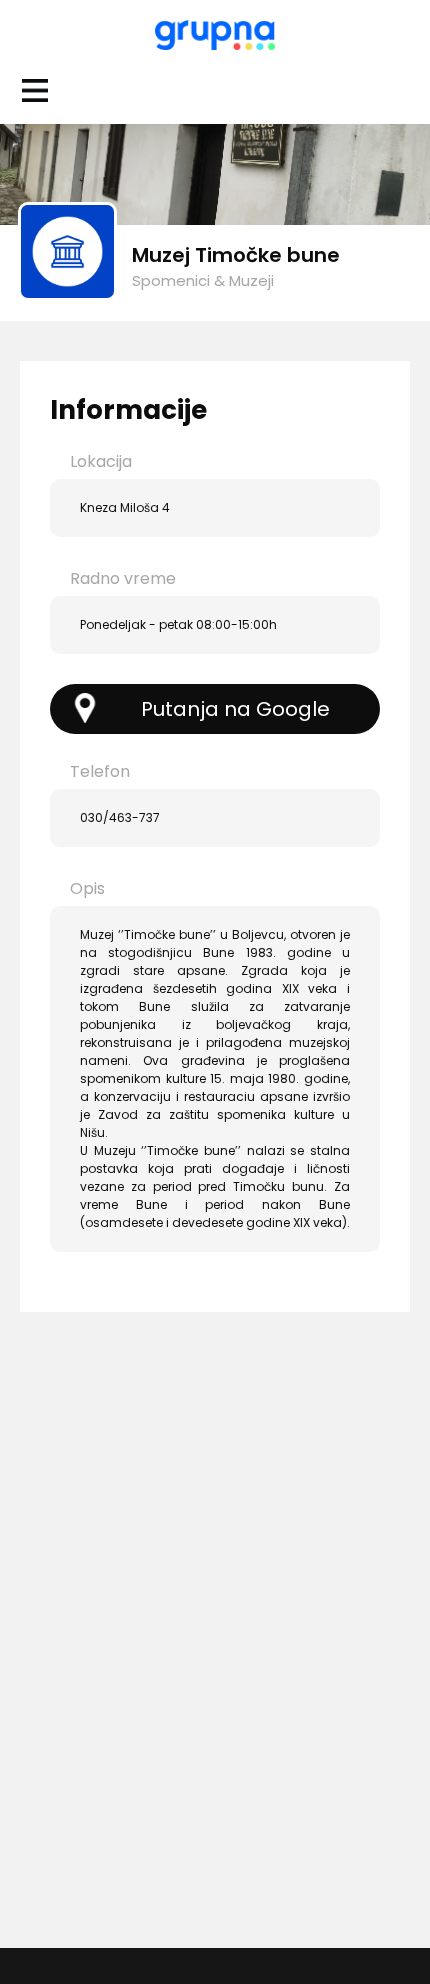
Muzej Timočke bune (236, 255)
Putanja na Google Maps (235, 714)
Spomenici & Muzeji (203, 280)
